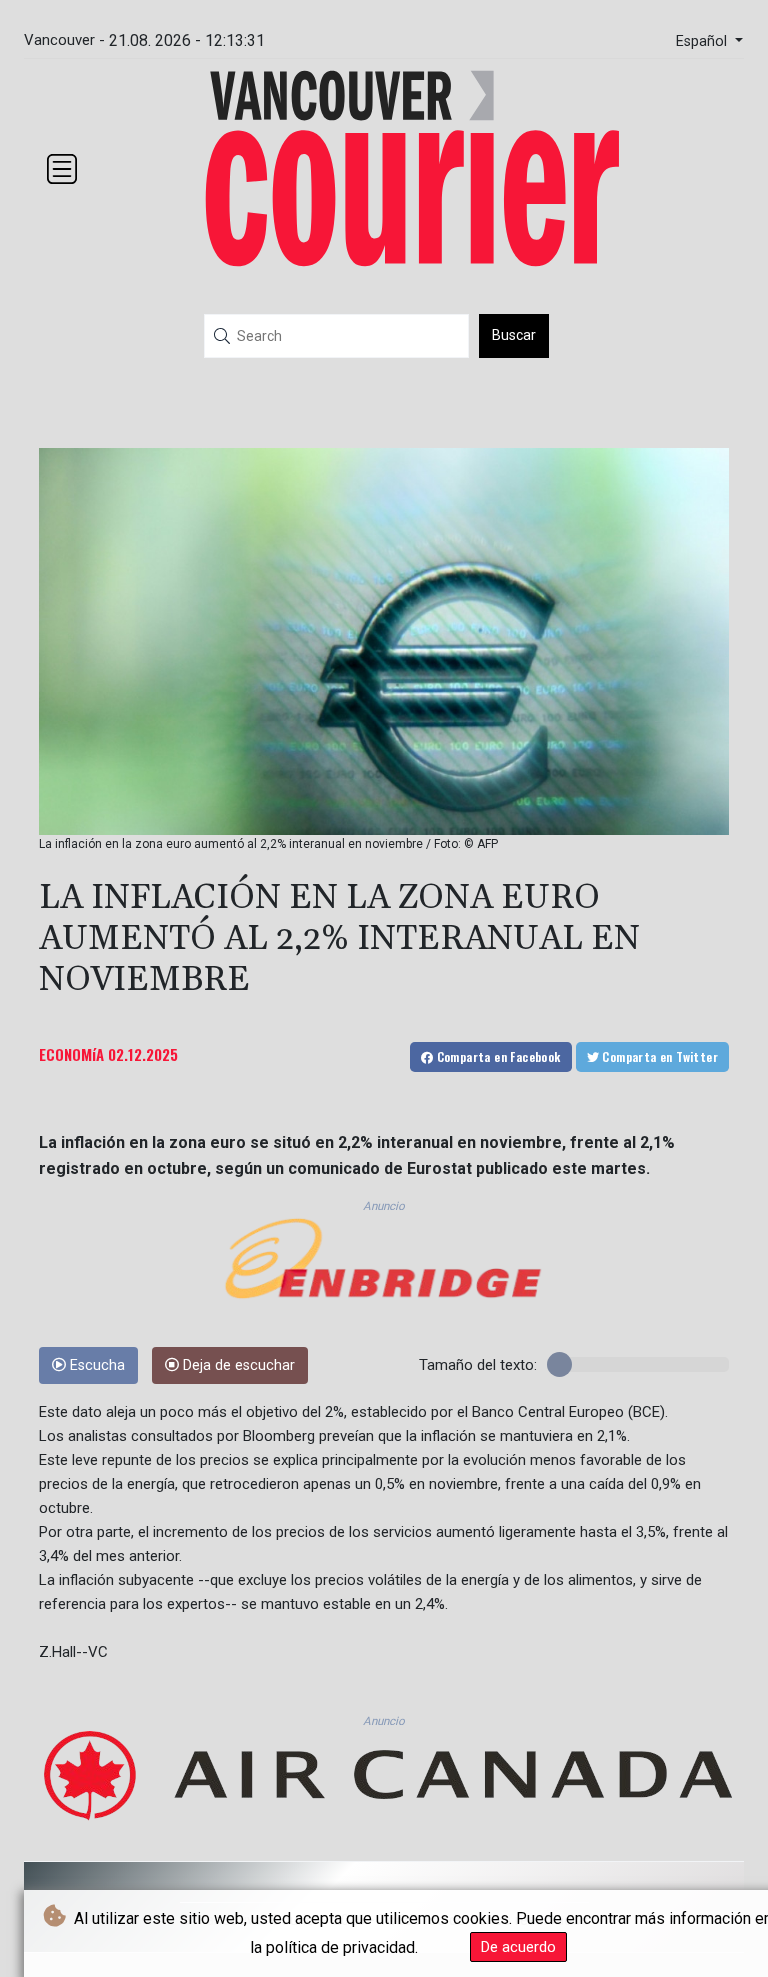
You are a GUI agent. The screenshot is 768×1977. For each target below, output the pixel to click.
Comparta (496, 1056)
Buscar (514, 335)
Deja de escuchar (237, 1365)
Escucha (95, 1365)
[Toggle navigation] (62, 169)
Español (703, 41)
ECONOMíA (71, 1054)
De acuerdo (518, 1947)
